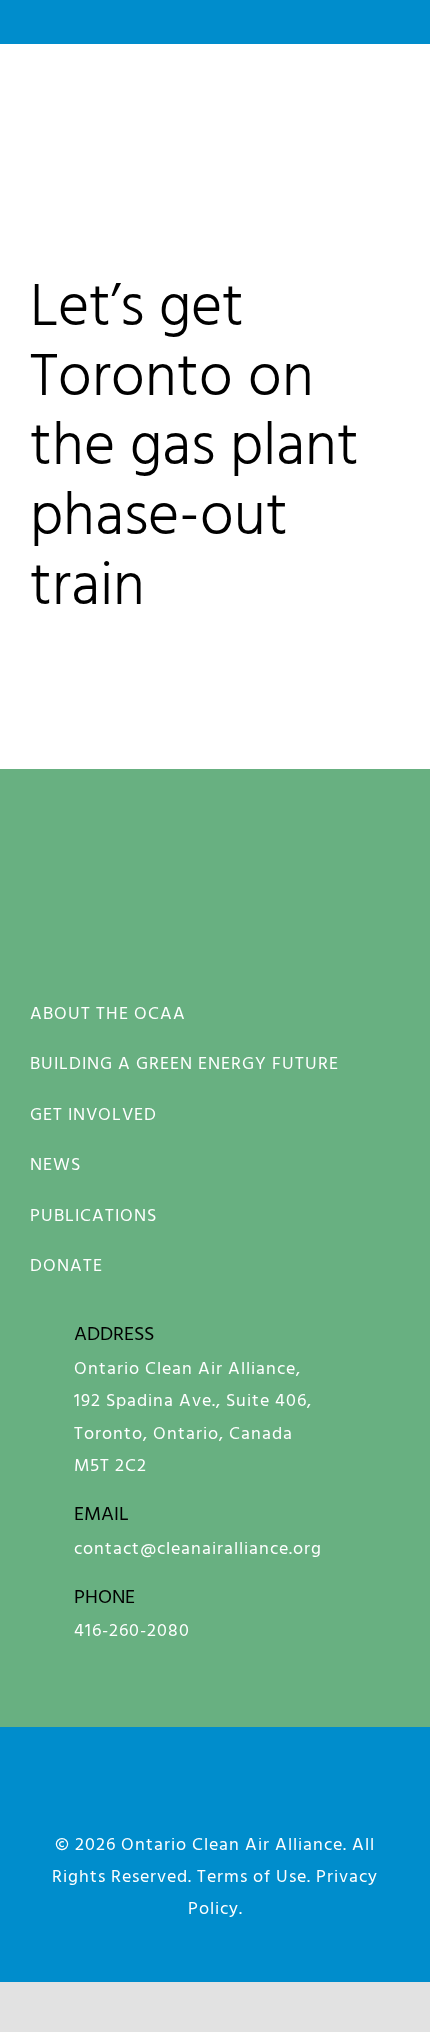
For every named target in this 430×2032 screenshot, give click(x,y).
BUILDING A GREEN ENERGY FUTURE (184, 1062)
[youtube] (244, 1796)
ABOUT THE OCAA (108, 1012)
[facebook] (67, 1796)
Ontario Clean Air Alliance (232, 1843)
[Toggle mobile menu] (390, 101)
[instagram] (126, 1796)
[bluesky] (185, 1796)
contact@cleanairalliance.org (198, 1547)
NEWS (55, 1163)
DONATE (66, 1264)
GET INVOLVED (93, 1113)
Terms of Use (252, 1875)
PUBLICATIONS (93, 1214)
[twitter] (303, 1796)
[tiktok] (362, 1796)
